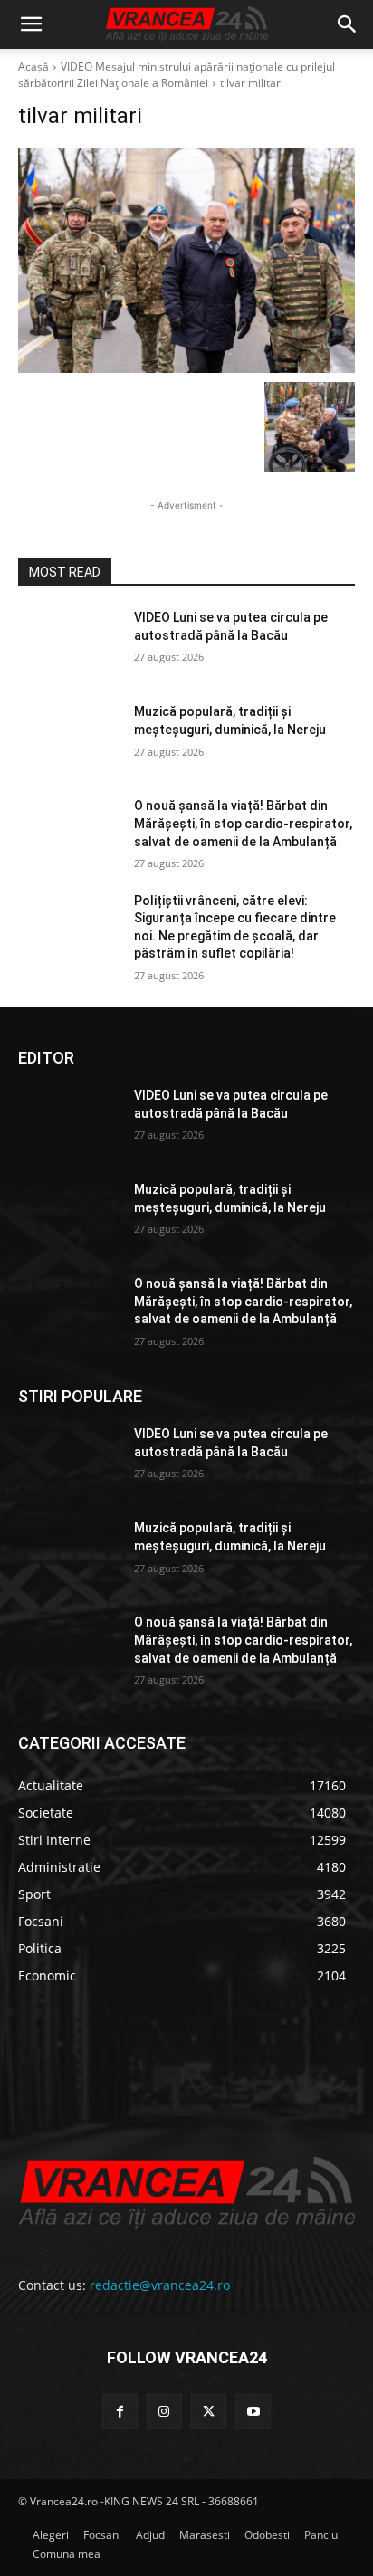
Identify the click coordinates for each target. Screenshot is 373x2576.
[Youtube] (253, 2412)
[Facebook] (120, 2412)
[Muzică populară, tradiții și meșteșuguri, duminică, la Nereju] (69, 739)
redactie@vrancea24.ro (160, 2285)
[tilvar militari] (186, 260)
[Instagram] (164, 2412)
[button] (31, 24)
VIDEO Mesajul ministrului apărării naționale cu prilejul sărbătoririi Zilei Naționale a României (177, 75)
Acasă (33, 67)
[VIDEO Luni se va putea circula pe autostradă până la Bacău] (69, 644)
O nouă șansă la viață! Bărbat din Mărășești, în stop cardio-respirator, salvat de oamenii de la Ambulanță (243, 823)
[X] (209, 2412)
